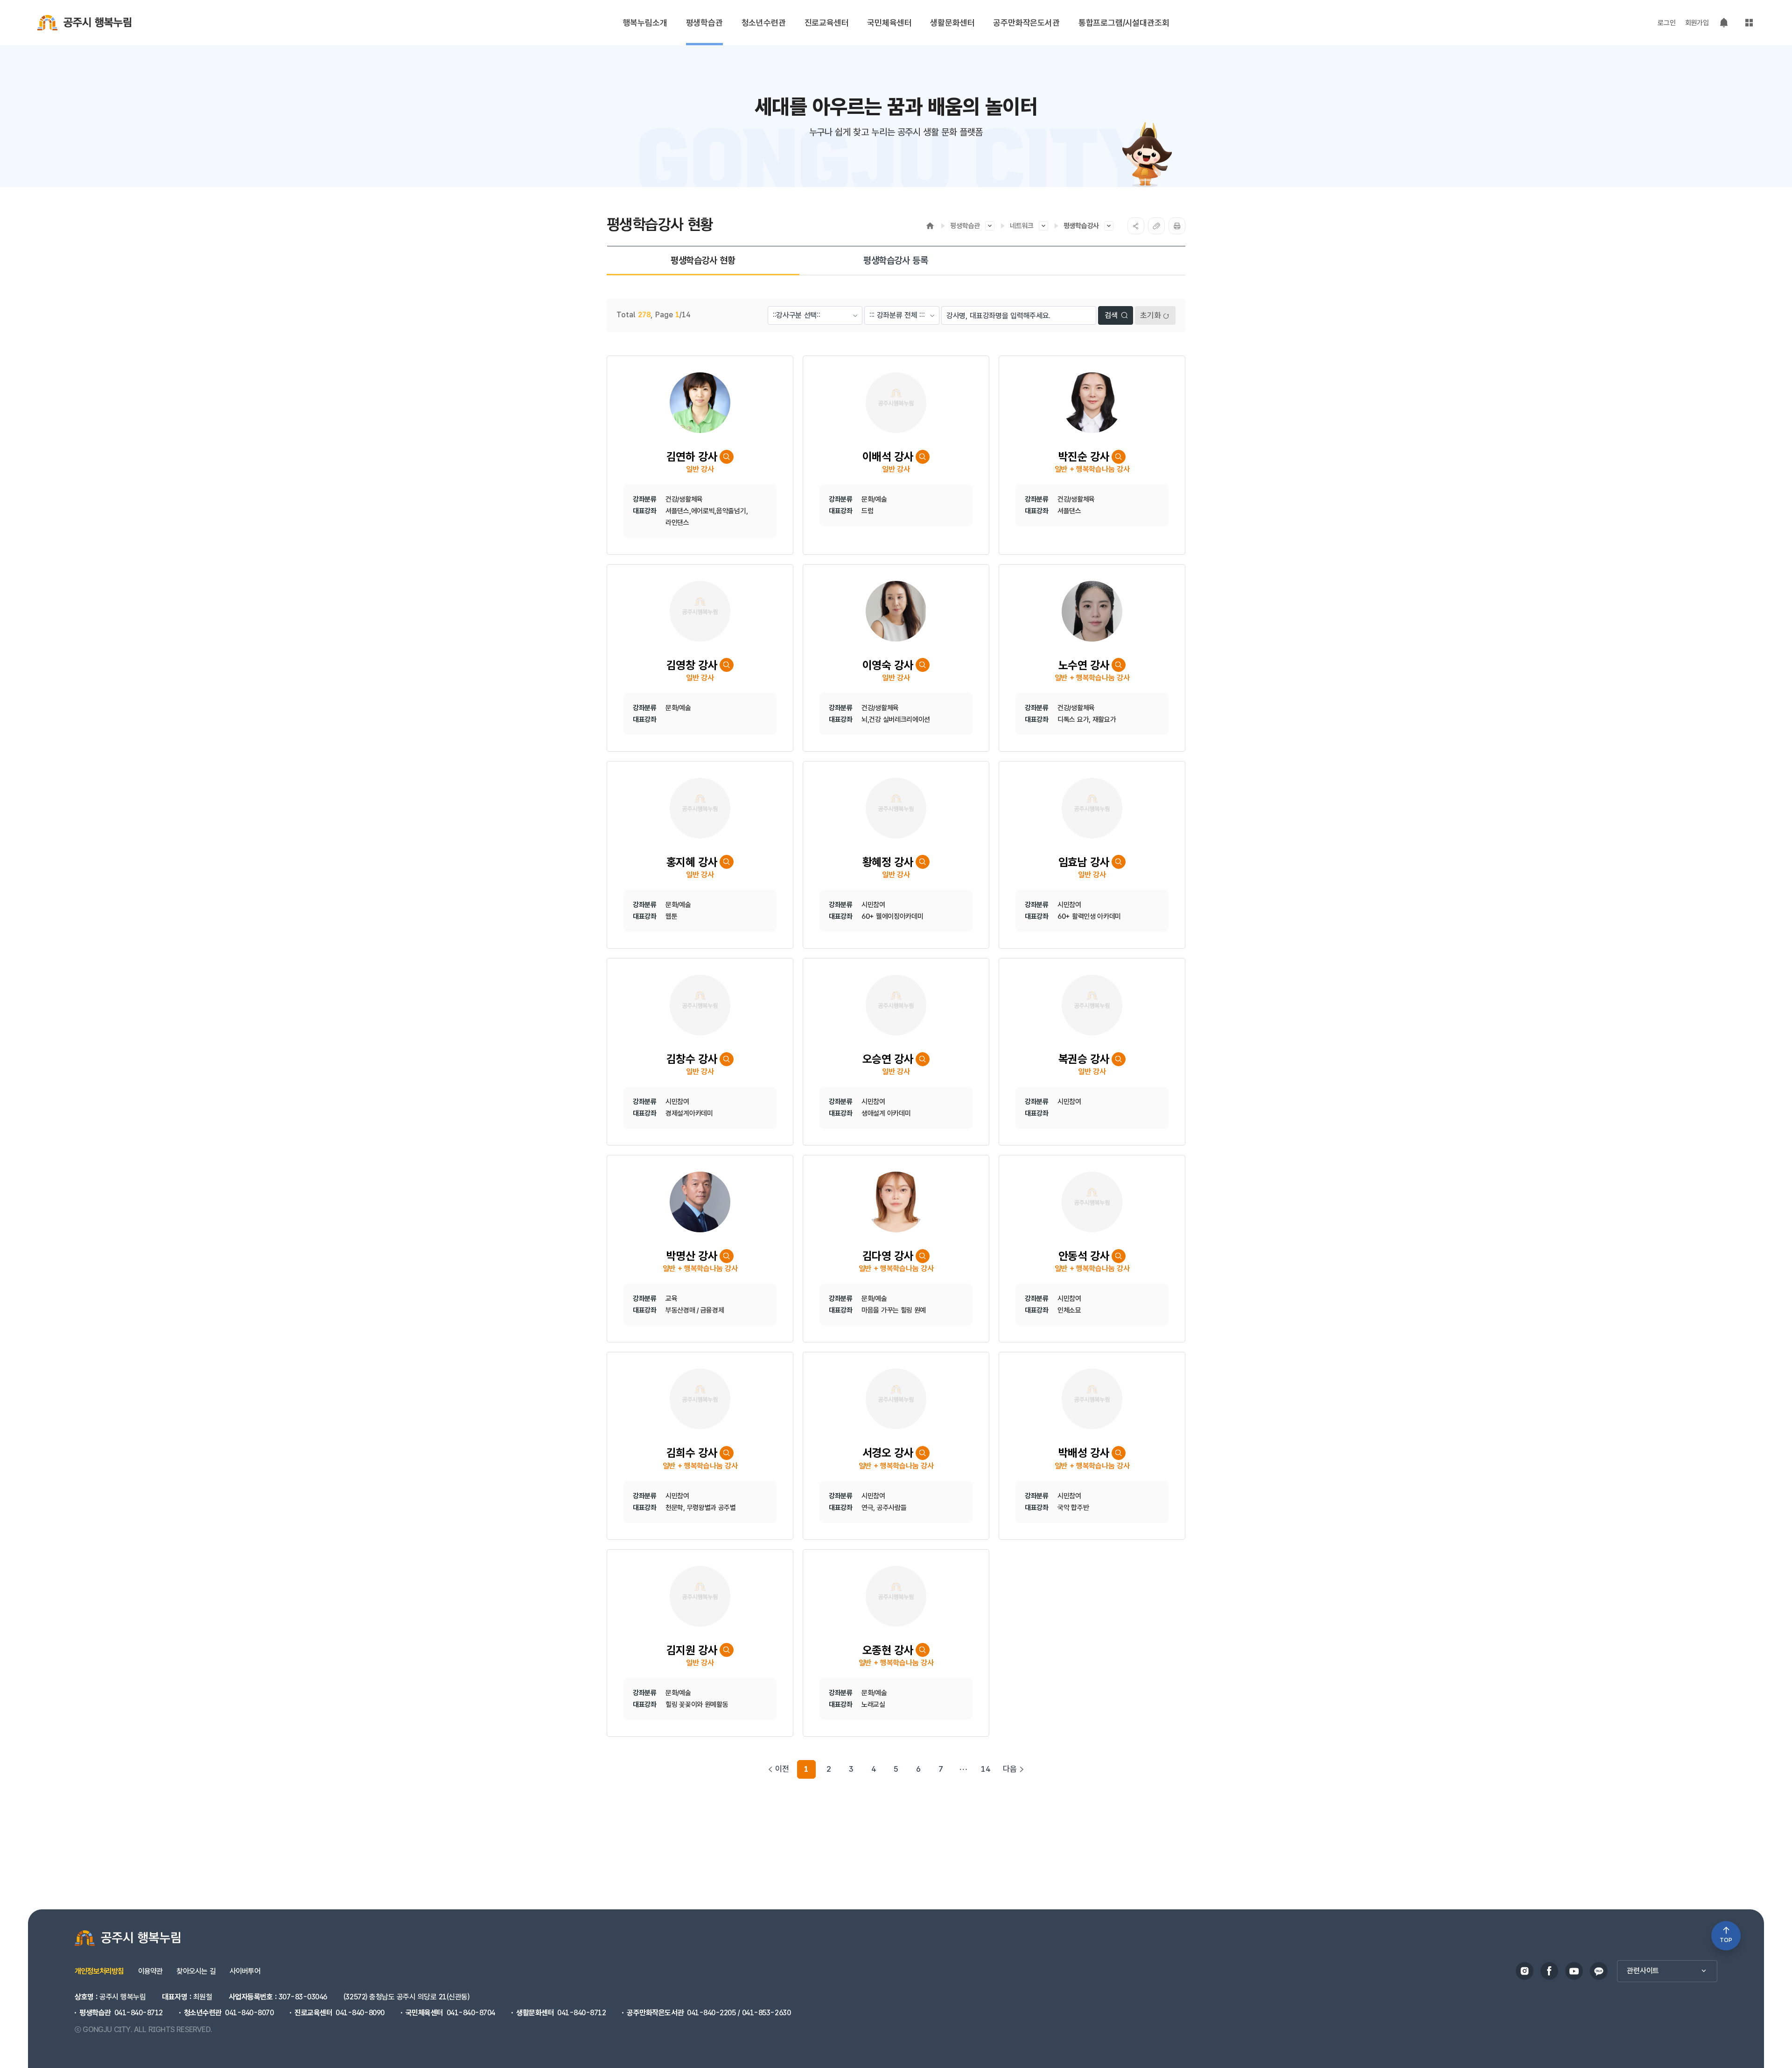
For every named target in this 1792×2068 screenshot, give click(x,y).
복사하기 (1156, 226)
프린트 (1177, 226)
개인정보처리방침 (99, 1971)
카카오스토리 (1599, 1971)
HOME (930, 226)
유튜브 (1574, 1971)
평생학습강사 (1081, 226)
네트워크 (1022, 226)
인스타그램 (1525, 1971)
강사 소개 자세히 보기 (727, 457)
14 (986, 1769)
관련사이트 (1643, 1971)
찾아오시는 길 (196, 1971)
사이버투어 (245, 1971)
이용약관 (150, 1971)
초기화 (1151, 315)
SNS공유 (1136, 226)
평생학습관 (965, 226)
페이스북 (1549, 1971)
